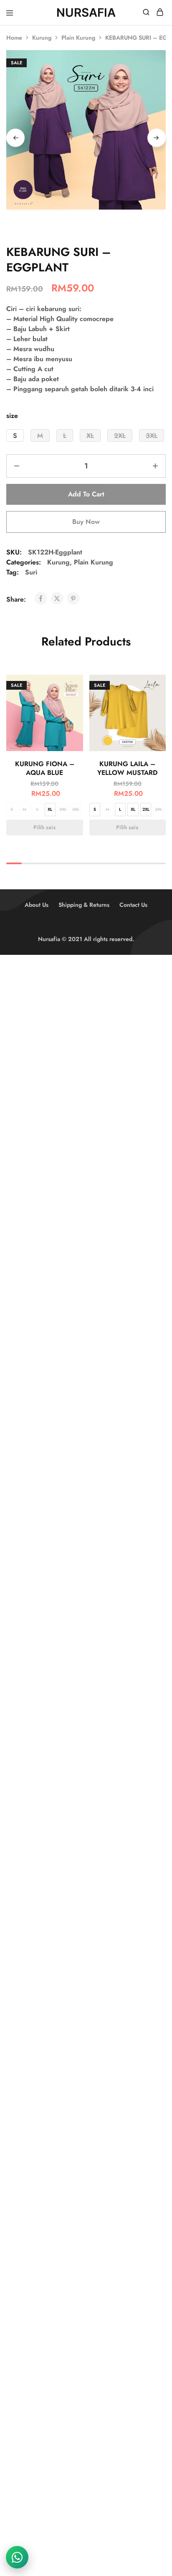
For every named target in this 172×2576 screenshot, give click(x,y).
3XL (76, 809)
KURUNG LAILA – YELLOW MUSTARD (127, 768)
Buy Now (86, 522)
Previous (15, 138)
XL (50, 809)
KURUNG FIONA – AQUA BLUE (45, 768)
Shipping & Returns (84, 905)
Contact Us (133, 905)
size (12, 416)
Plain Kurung (78, 38)
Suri (31, 572)
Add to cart (86, 494)
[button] (15, 435)
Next (157, 138)
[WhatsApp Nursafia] (17, 2557)
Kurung (42, 38)
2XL (63, 809)
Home (14, 38)
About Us (37, 905)
